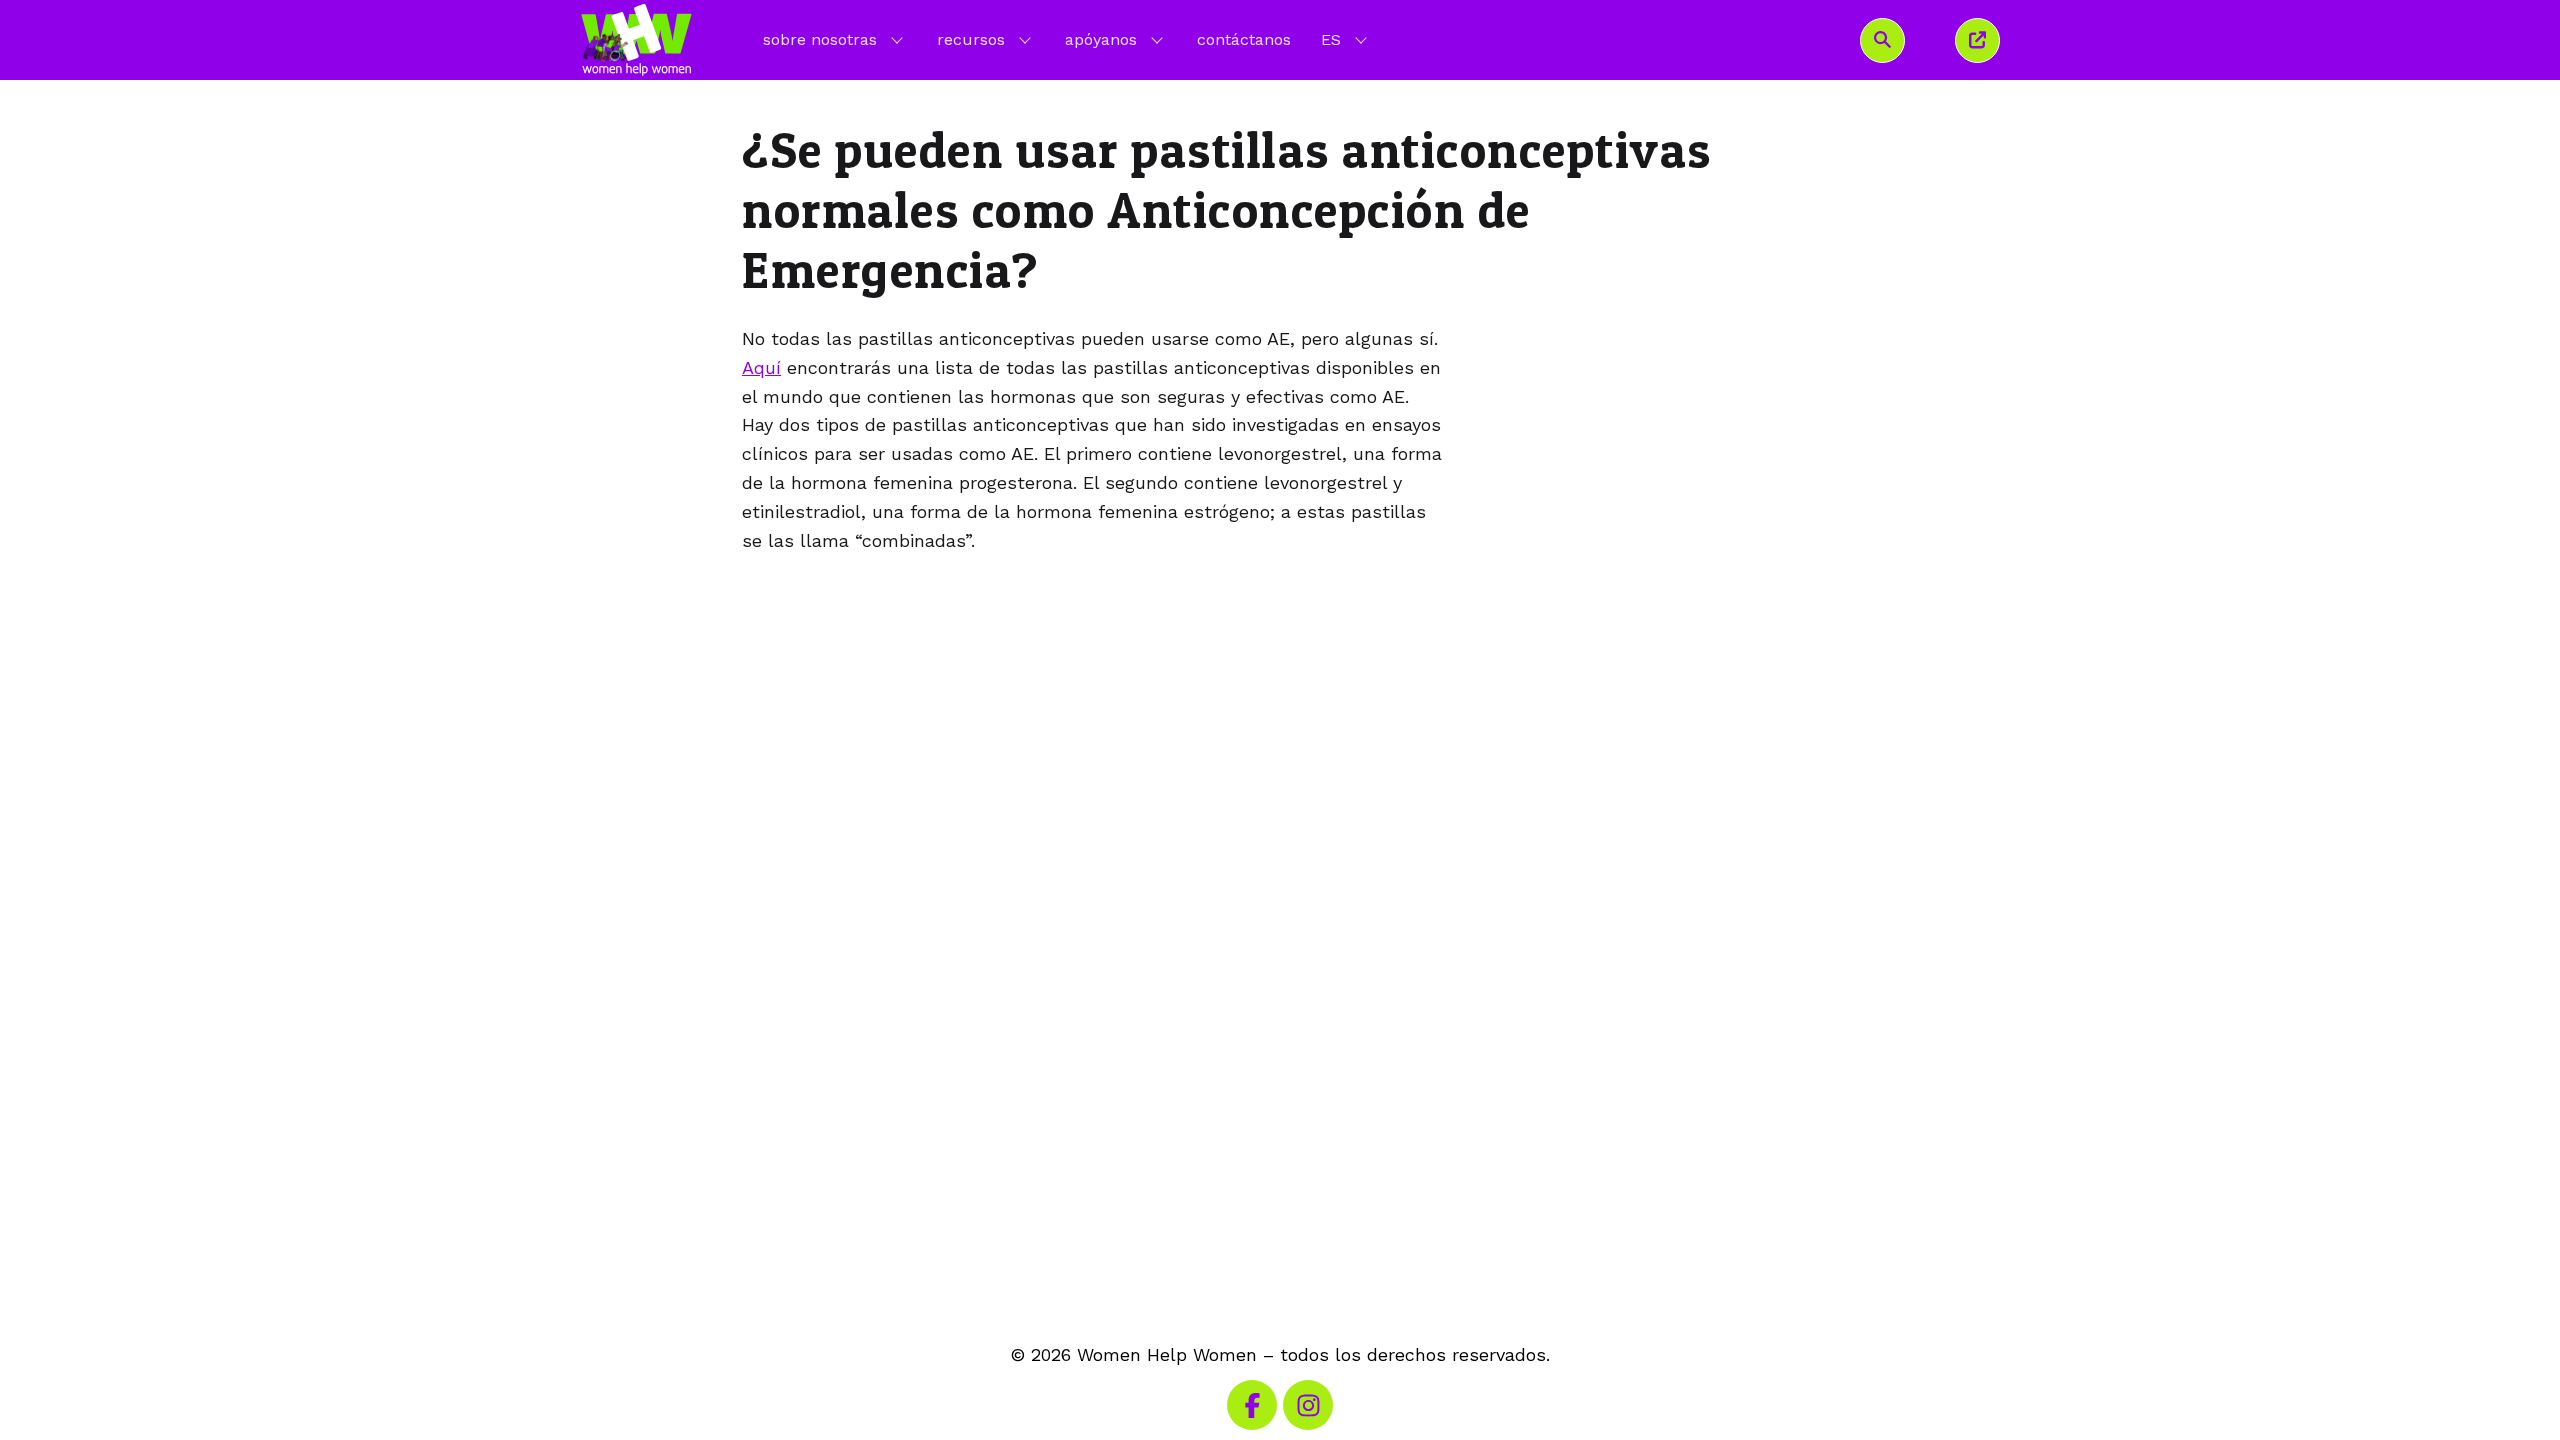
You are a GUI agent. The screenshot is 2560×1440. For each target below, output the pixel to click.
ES (1346, 39)
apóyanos (1101, 39)
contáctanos (1244, 39)
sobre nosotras (820, 39)
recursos (971, 39)
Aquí (761, 367)
